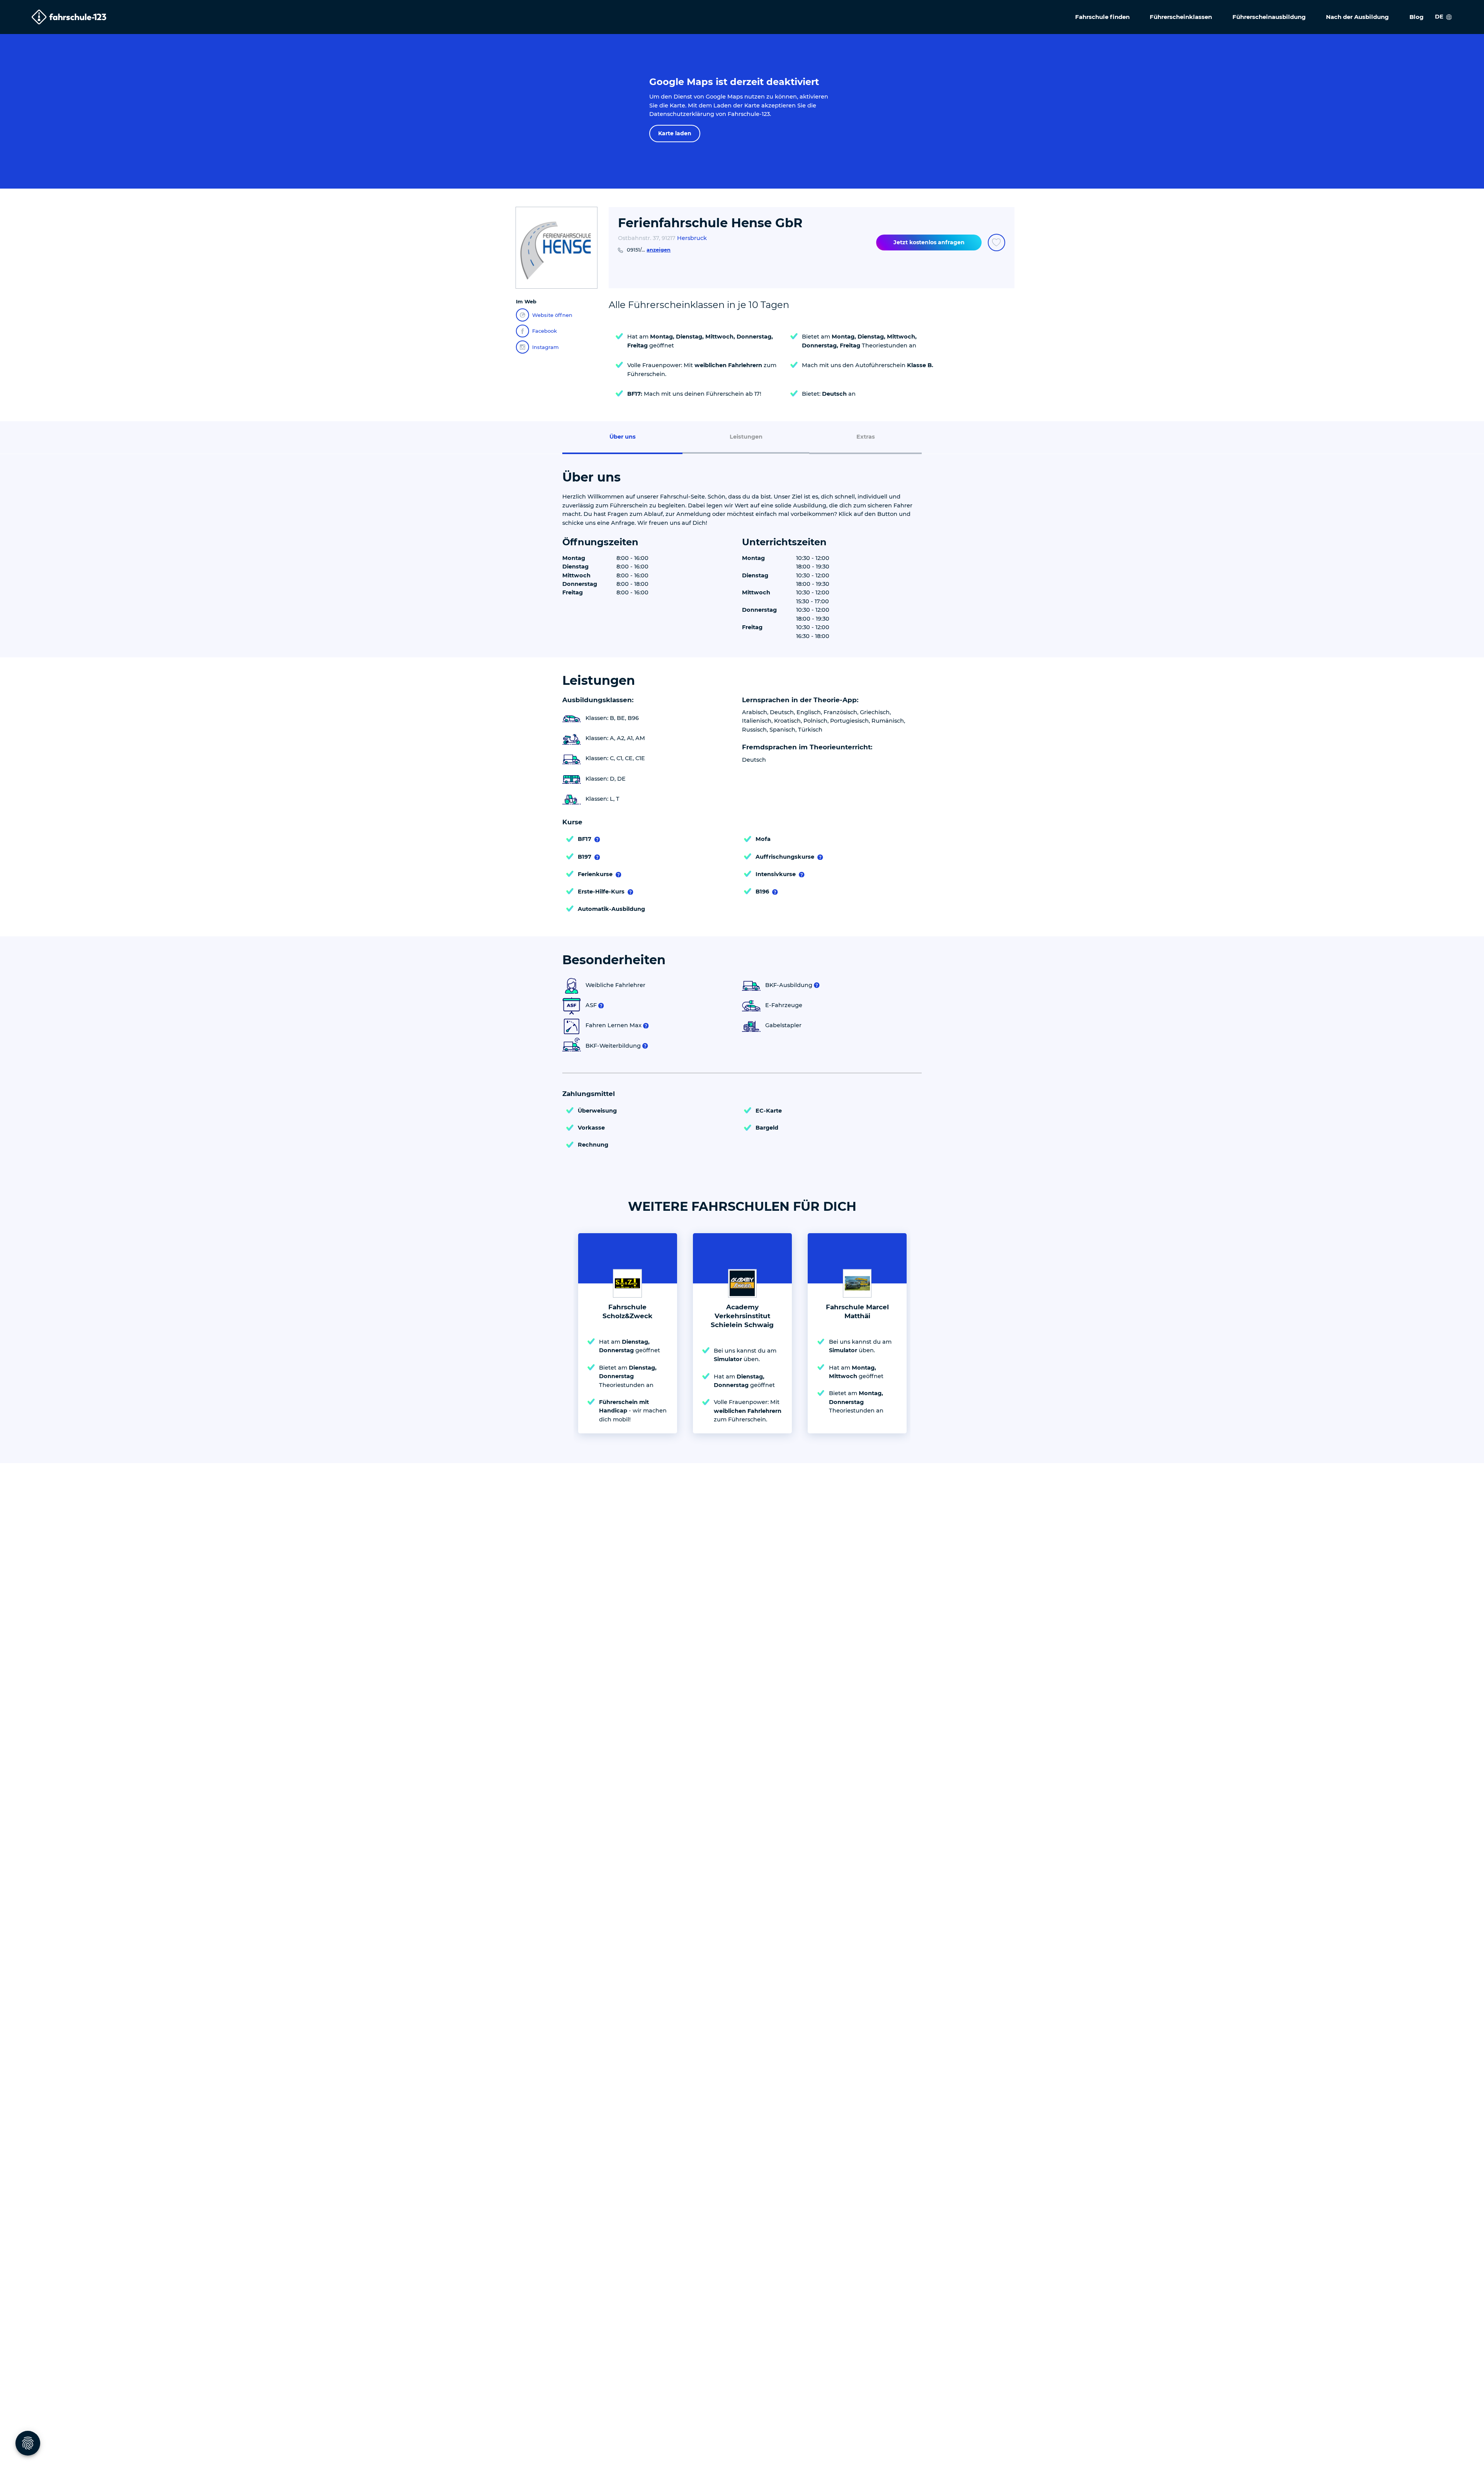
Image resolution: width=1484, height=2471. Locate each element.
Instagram (545, 347)
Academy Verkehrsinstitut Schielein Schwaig (742, 1316)
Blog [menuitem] (1417, 17)
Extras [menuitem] (866, 437)
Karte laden (675, 133)
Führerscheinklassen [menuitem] (1181, 17)
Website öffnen (552, 315)
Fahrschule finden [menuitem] (1102, 17)
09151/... (649, 250)
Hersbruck (692, 238)
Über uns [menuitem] (623, 437)
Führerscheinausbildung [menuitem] (1269, 17)
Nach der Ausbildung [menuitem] (1357, 17)
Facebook (545, 331)
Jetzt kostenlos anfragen (929, 242)
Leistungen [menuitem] (746, 437)
